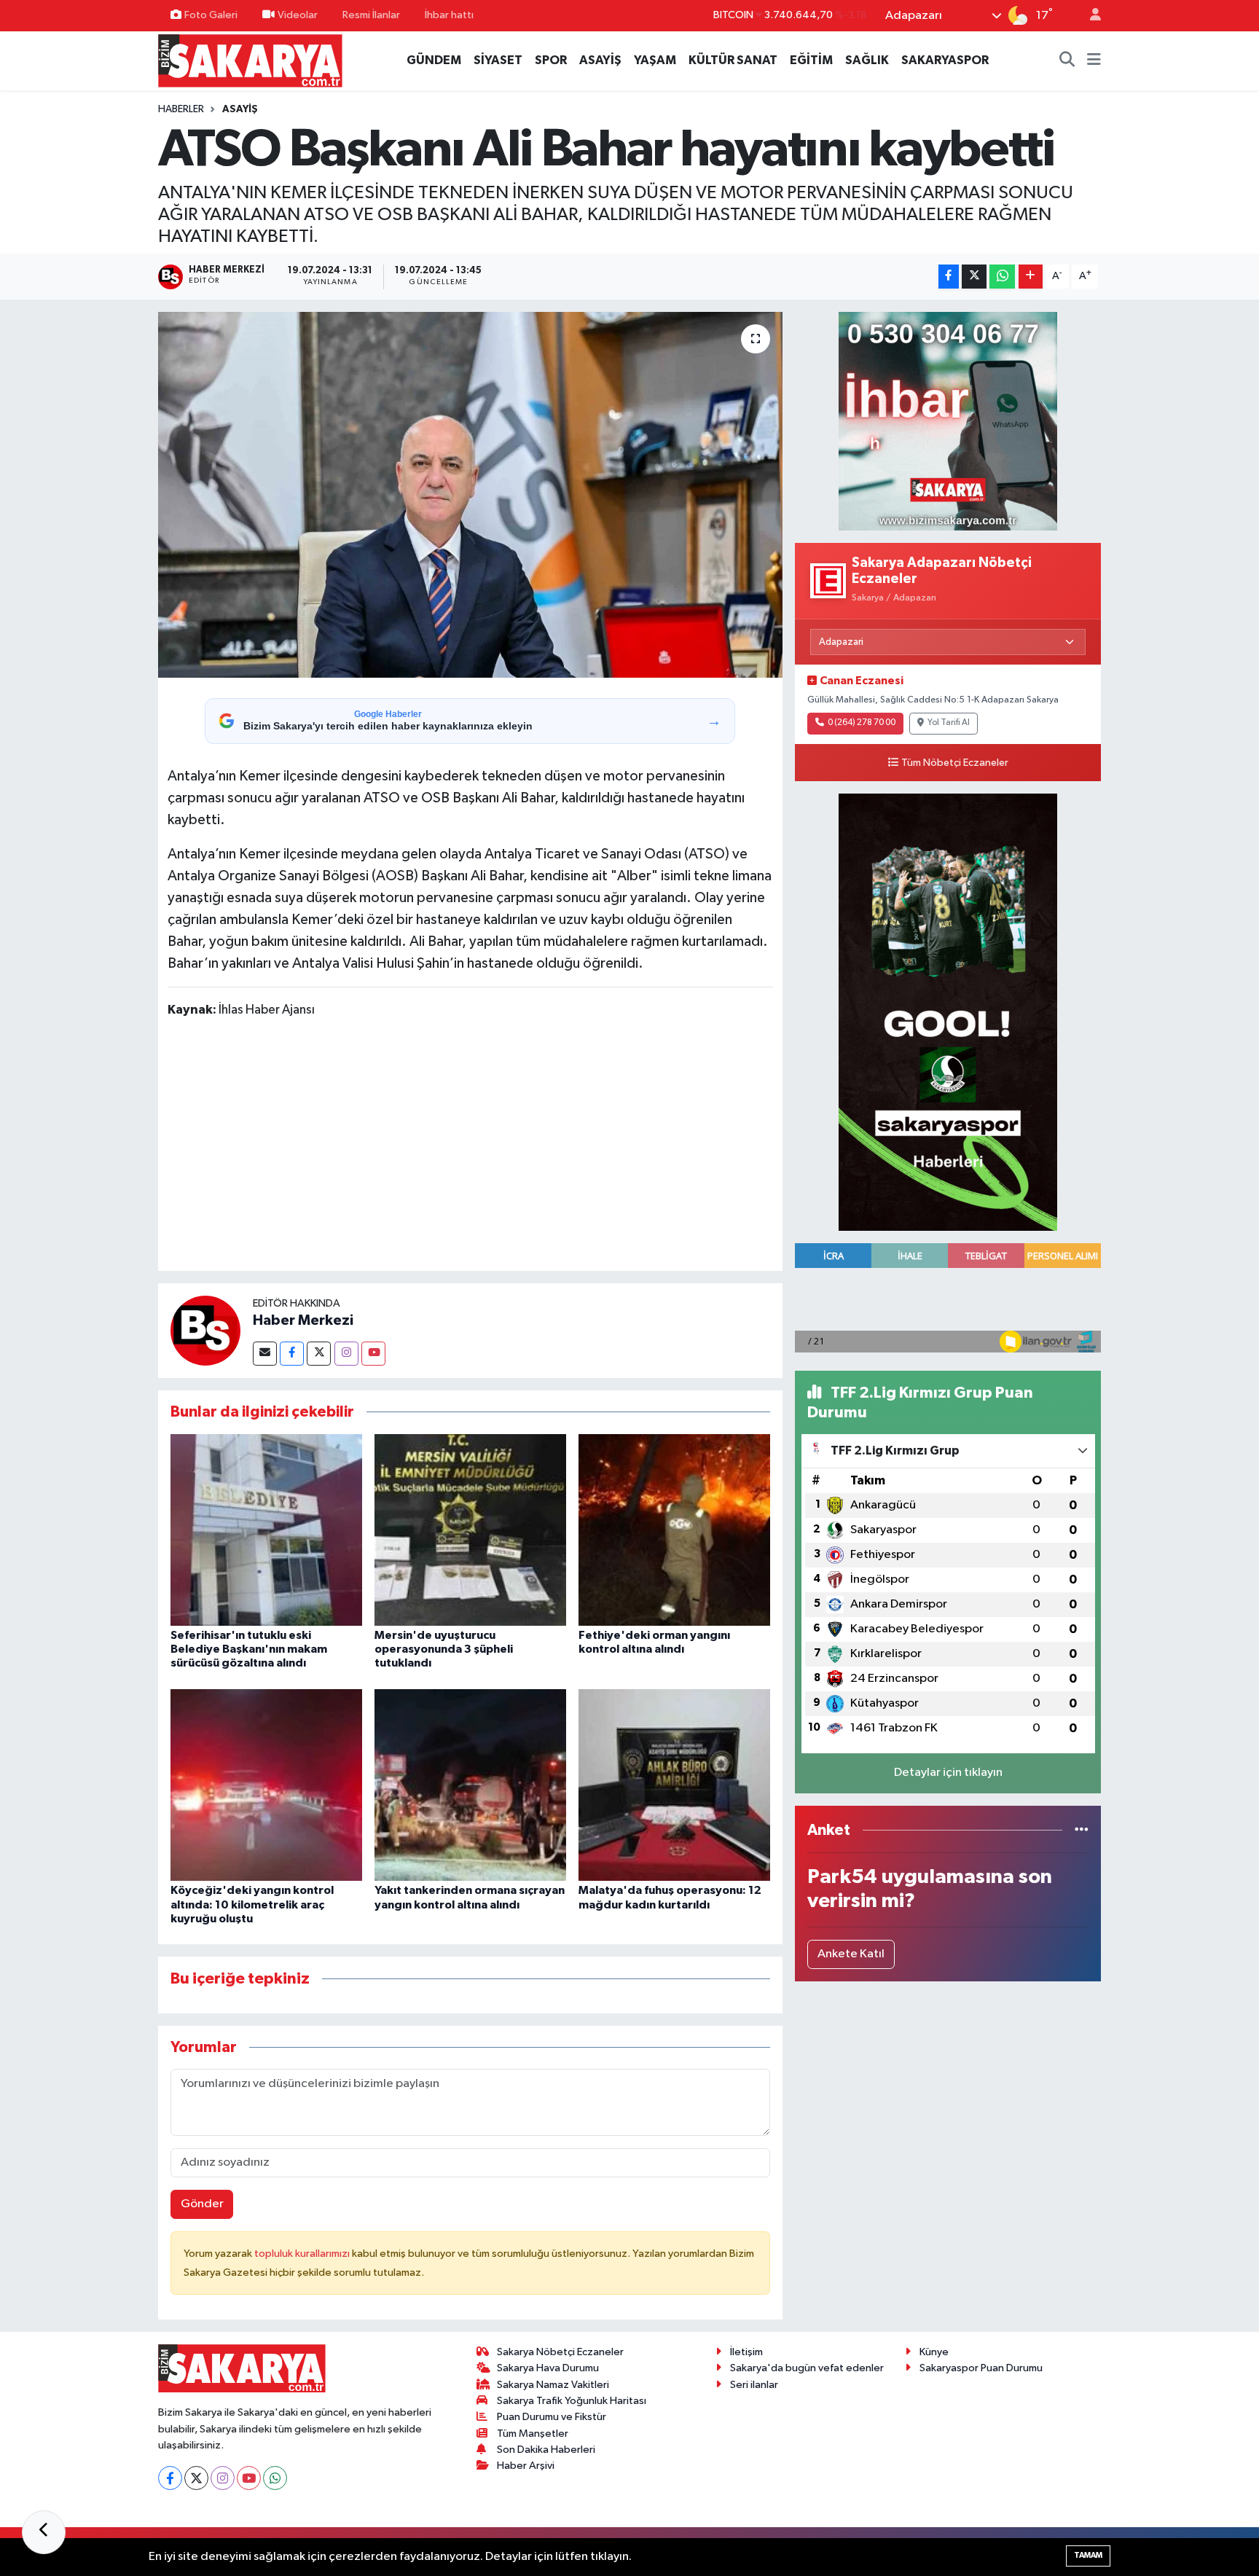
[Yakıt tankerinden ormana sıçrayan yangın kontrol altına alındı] (470, 1785)
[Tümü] (1082, 1830)
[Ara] (1067, 60)
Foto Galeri (211, 15)
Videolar (298, 15)
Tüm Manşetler (533, 2434)
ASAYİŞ (600, 60)
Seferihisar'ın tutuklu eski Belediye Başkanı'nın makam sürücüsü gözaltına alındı (249, 1649)
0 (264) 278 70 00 (862, 723)
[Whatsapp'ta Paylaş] (1002, 277)
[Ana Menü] (1094, 60)
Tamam (1088, 2555)
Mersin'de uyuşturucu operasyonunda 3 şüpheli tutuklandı (444, 1649)
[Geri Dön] (44, 2532)
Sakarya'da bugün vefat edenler (807, 2368)
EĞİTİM (811, 60)
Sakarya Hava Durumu (548, 2368)
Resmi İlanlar (371, 15)
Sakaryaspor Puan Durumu (981, 2368)
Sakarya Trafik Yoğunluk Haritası (572, 2401)
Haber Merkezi (303, 1320)
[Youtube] (373, 1354)
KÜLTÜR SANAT (733, 60)
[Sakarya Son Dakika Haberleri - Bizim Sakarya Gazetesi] (250, 60)
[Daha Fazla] (1031, 277)
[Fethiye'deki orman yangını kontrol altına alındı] (674, 1529)
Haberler (181, 109)
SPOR (551, 60)
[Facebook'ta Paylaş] (949, 277)
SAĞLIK (867, 60)
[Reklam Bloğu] (948, 421)
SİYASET (498, 60)
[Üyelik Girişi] (1089, 16)
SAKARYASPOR (945, 60)
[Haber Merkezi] (205, 1330)
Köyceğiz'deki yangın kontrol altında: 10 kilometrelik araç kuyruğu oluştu (252, 1904)
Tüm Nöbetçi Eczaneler (955, 763)
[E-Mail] (265, 1354)
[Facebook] (292, 1354)
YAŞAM (655, 60)
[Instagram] (346, 1354)
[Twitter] (319, 1354)
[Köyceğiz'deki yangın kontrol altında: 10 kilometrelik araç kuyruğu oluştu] (266, 1785)
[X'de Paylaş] (974, 277)
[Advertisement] (470, 1147)
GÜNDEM (434, 60)
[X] (196, 2478)
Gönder (202, 2204)
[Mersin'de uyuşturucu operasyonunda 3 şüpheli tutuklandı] (470, 1529)
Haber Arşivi (526, 2466)
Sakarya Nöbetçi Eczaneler (560, 2352)
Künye (934, 2352)
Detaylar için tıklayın (948, 1773)
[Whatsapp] (275, 2478)
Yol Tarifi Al (949, 723)
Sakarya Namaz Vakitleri (553, 2385)
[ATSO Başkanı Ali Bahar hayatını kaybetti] (470, 495)
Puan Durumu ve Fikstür (552, 2417)
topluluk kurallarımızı (303, 2254)
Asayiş (240, 109)
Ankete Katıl (851, 1954)
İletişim (746, 2352)
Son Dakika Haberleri (546, 2450)
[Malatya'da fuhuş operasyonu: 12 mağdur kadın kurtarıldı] (674, 1785)
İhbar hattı (449, 15)
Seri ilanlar (754, 2385)
